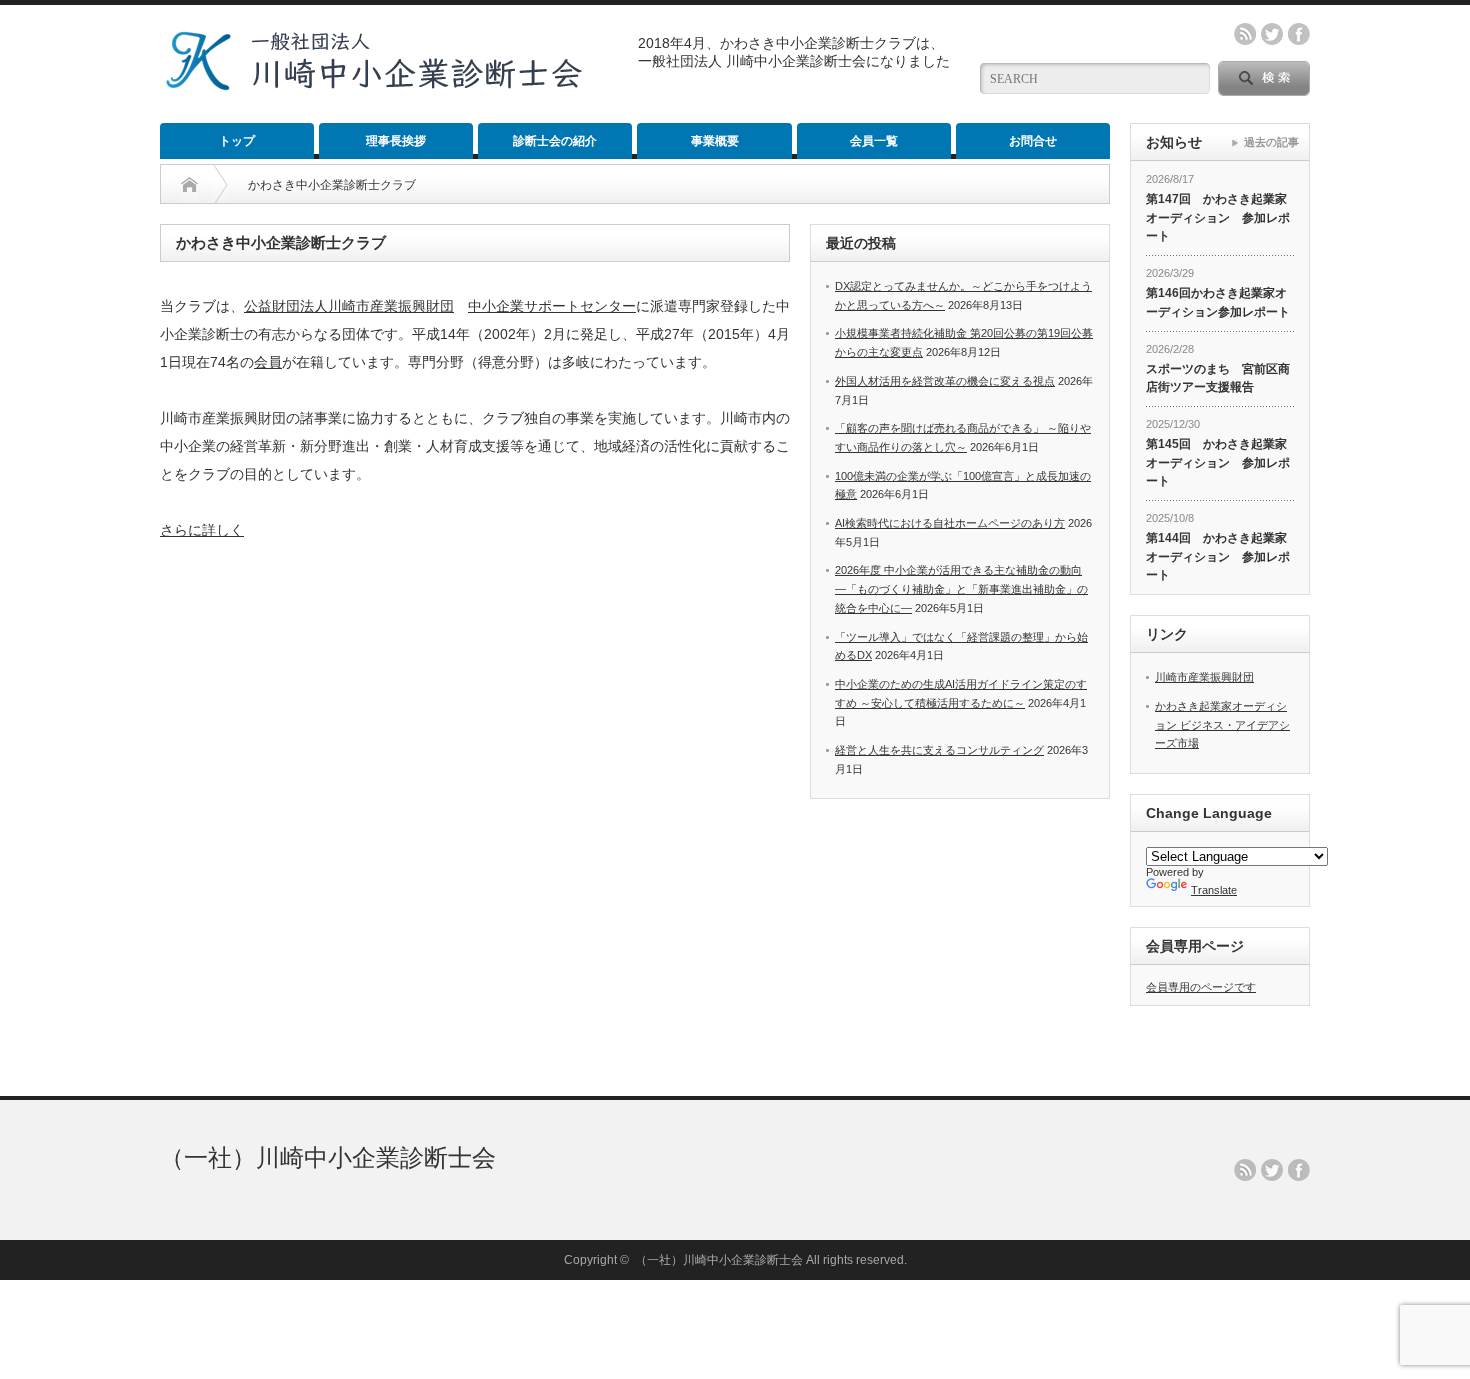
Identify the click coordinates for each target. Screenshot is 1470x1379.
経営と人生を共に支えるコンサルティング (939, 750)
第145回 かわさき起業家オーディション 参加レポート (1218, 462)
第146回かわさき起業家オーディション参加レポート (1218, 302)
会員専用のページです (1201, 987)
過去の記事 (1271, 142)
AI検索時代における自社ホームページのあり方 (950, 523)
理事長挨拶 (396, 141)
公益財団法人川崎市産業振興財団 (349, 306)
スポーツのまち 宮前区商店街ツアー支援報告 (1218, 378)
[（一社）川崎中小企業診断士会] (373, 83)
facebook (1299, 34)
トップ (237, 141)
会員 (268, 362)
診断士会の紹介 (555, 141)
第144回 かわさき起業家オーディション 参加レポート (1218, 556)
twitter (1272, 34)
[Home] (189, 185)
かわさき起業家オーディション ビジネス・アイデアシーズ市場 (1222, 724)
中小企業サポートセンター (552, 306)
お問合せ (1033, 141)
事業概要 (715, 141)
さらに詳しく (202, 530)
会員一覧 (874, 141)
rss (1245, 34)
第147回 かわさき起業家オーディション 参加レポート (1218, 217)
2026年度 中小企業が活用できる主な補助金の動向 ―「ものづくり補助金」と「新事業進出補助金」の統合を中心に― (961, 588)
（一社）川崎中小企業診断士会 (328, 1157)
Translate (1214, 890)
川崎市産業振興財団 (1204, 677)
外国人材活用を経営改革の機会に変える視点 (945, 381)
